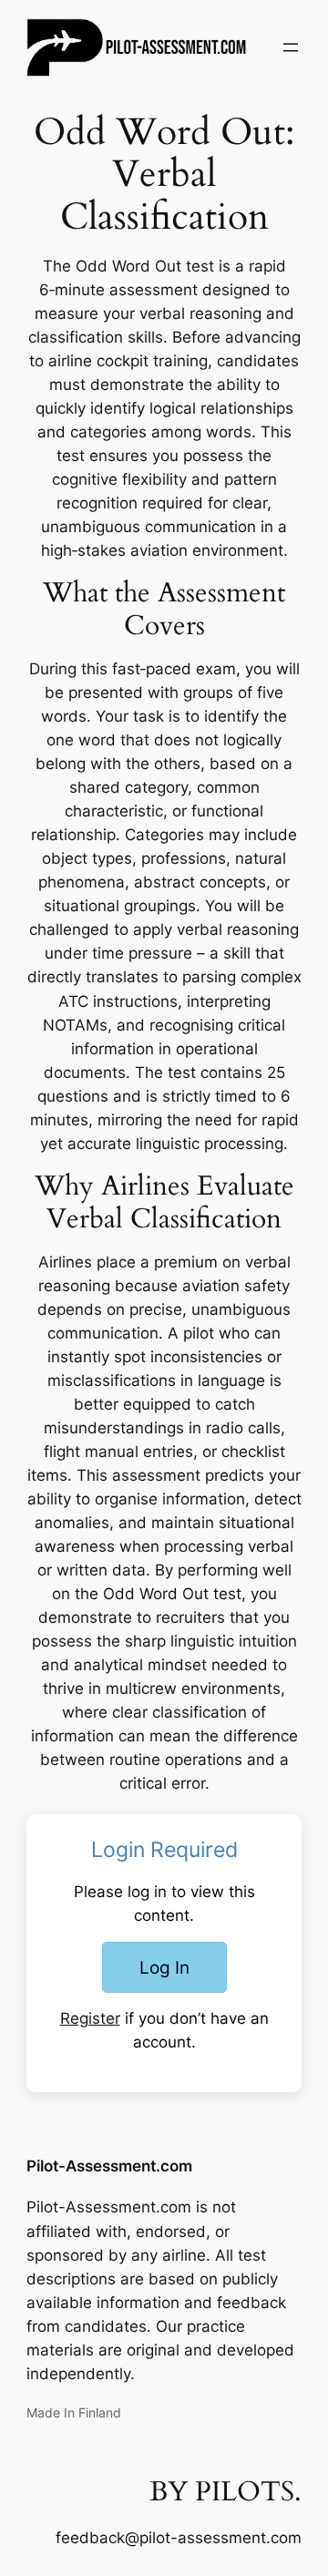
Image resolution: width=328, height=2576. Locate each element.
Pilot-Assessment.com (109, 2166)
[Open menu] (291, 47)
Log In (164, 1967)
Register (90, 2018)
